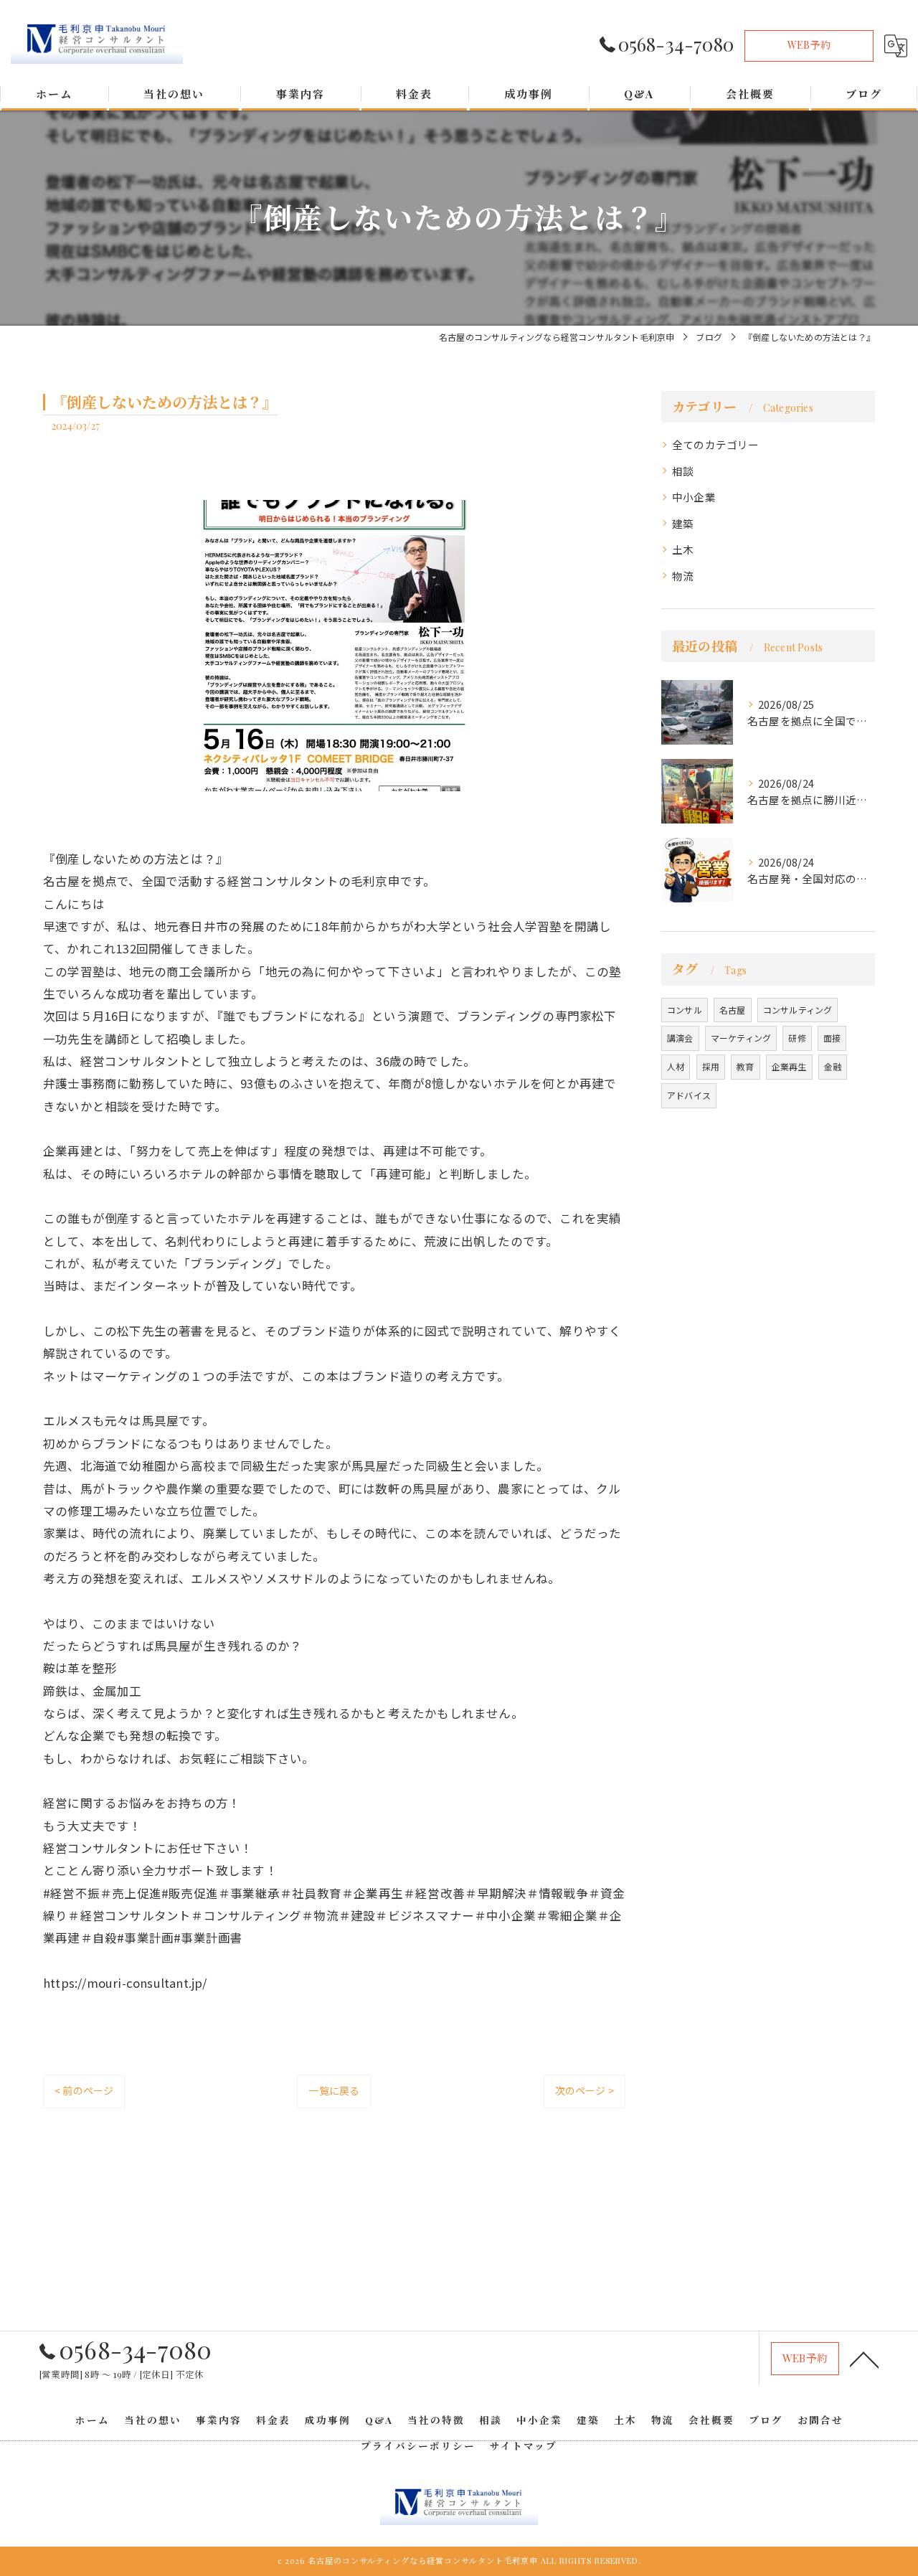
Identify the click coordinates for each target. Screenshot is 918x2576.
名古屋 (733, 1010)
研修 (797, 1038)
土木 (683, 549)
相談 (683, 471)
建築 (683, 523)
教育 (745, 1066)
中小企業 (694, 497)
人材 (676, 1066)
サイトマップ (524, 2445)
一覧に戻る (334, 2090)
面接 (832, 1038)
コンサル (685, 1010)
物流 (683, 576)
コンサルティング (798, 1010)
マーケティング (741, 1038)
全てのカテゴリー (716, 444)
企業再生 (789, 1066)
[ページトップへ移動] (864, 2359)
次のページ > (585, 2090)
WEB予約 (809, 45)
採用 (711, 1066)
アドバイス (689, 1095)
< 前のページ (84, 2090)
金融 (833, 1066)
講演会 (680, 1038)
